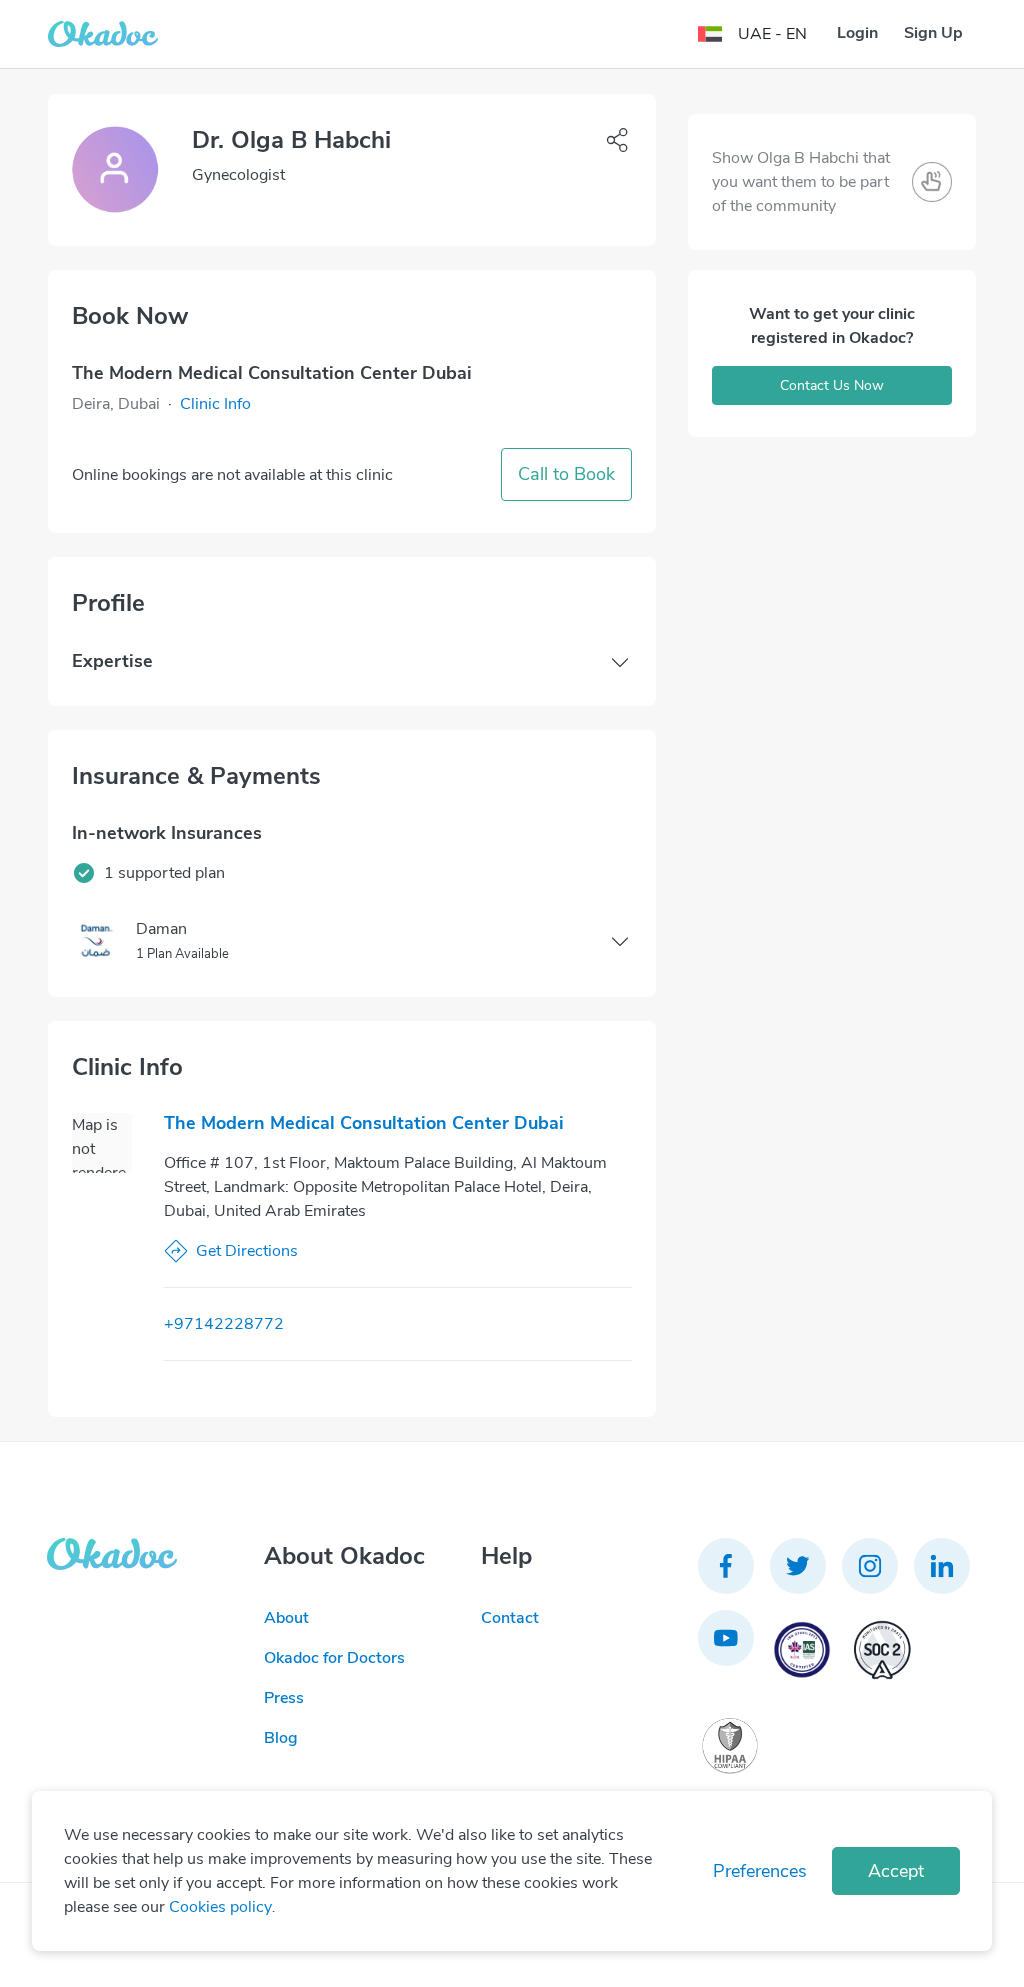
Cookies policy (220, 1907)
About (286, 1618)
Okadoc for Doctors (334, 1658)
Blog (281, 1738)
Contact (510, 1618)
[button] (215, 404)
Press (284, 1698)
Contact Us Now (832, 385)
